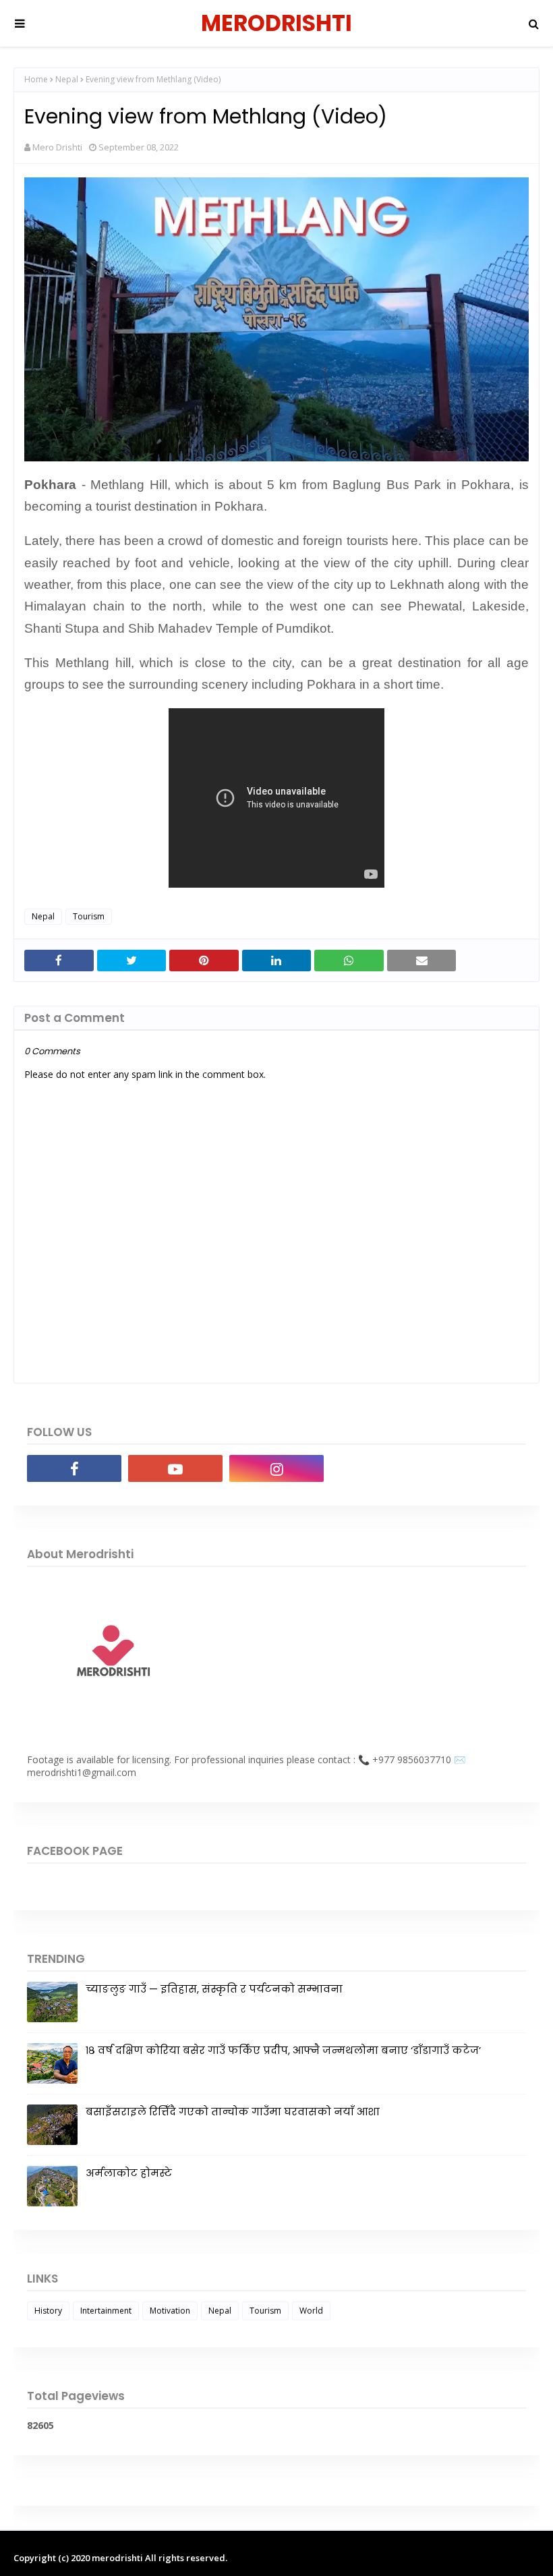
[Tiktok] (378, 1468)
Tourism (89, 916)
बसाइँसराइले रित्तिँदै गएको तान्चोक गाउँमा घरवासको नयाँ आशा (233, 2112)
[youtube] (175, 1468)
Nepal (67, 79)
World (311, 2311)
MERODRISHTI (276, 23)
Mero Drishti (57, 147)
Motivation (170, 2311)
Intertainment (106, 2311)
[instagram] (276, 1468)
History (48, 2311)
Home (36, 79)
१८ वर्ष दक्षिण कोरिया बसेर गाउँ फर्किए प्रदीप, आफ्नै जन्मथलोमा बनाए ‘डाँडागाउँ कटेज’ (283, 2050)
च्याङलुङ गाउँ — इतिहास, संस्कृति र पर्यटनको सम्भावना (214, 1989)
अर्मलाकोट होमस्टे (129, 2173)
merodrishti (117, 2558)
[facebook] (74, 1468)
